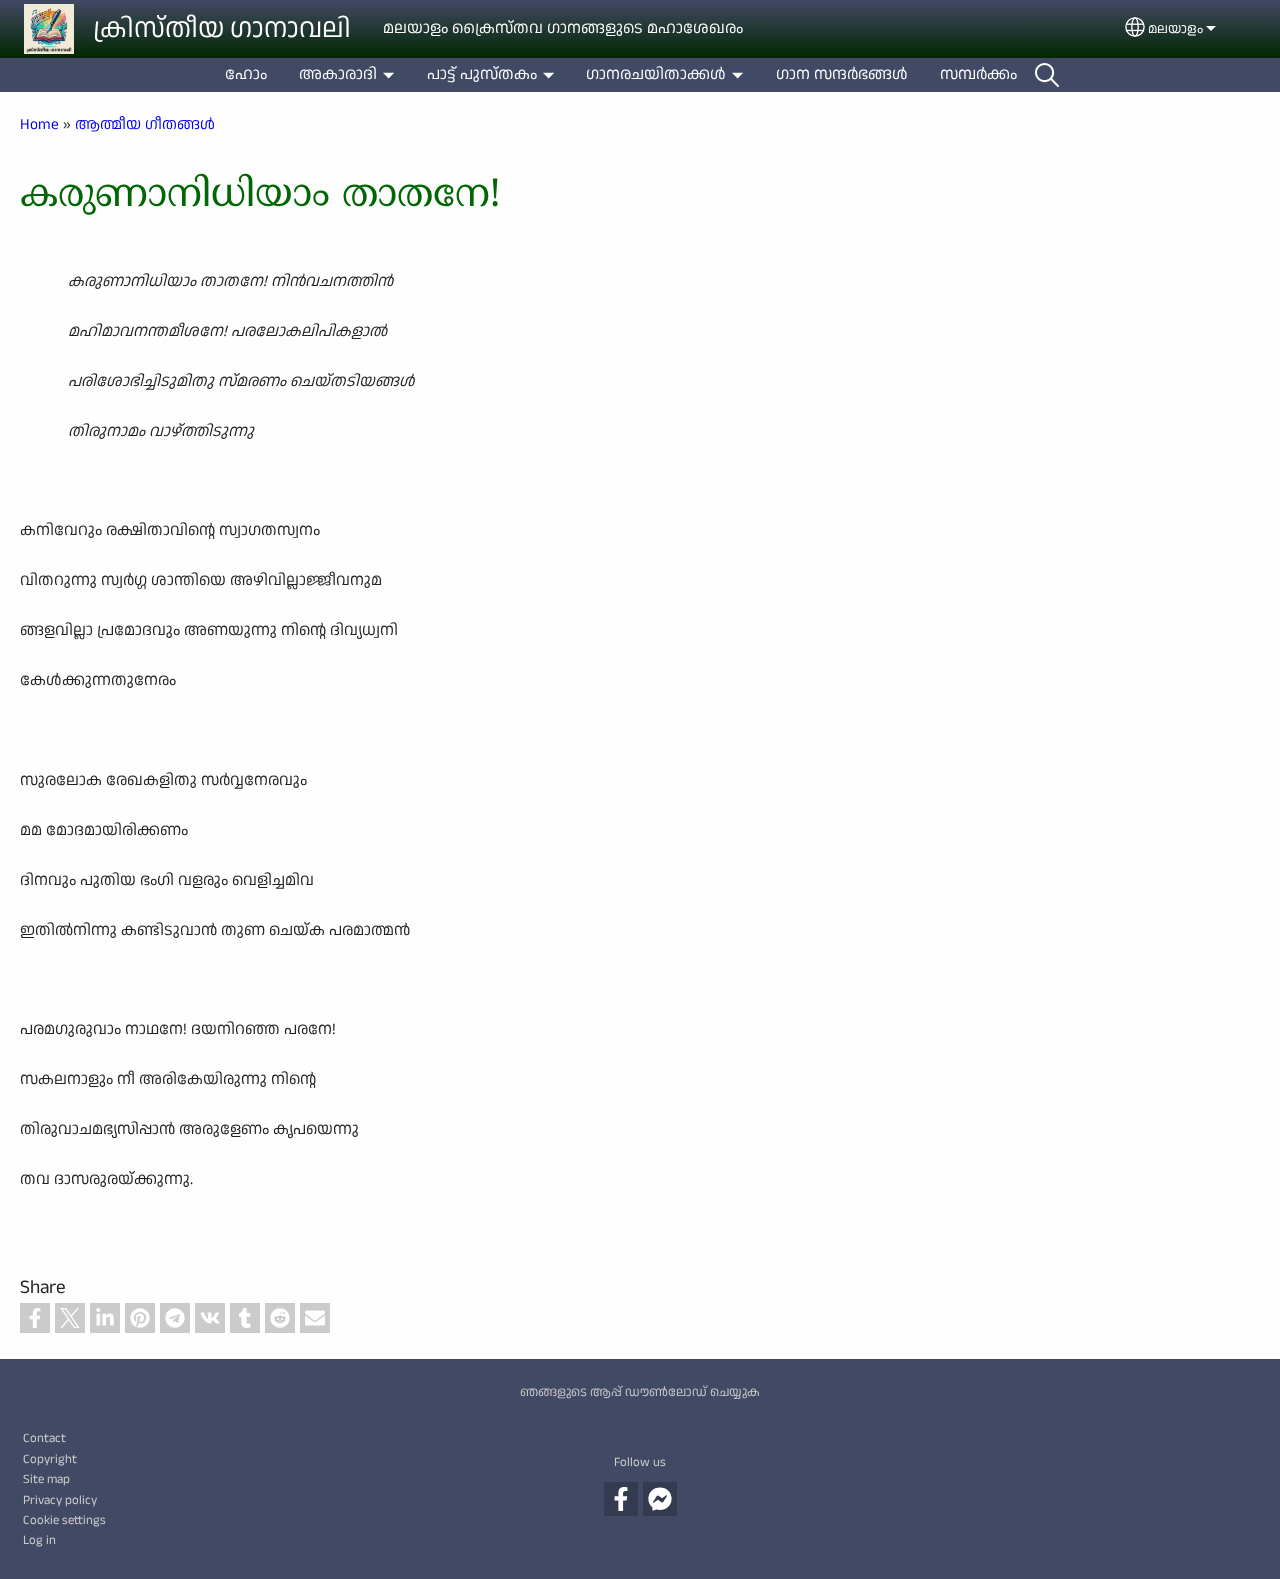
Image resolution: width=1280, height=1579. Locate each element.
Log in (39, 1540)
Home (39, 124)
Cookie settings (64, 1520)
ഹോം (246, 74)
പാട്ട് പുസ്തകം (482, 74)
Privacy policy (60, 1500)
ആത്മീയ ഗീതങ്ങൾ (145, 124)
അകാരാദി (338, 74)
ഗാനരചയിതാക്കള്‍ (656, 74)
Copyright (50, 1459)
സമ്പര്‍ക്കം (978, 74)
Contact (44, 1438)
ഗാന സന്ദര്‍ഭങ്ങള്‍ (842, 74)
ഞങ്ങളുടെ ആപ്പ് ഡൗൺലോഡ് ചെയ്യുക (640, 1392)
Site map (46, 1479)
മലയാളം (1175, 29)
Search (1047, 75)
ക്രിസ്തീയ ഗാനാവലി (222, 29)
